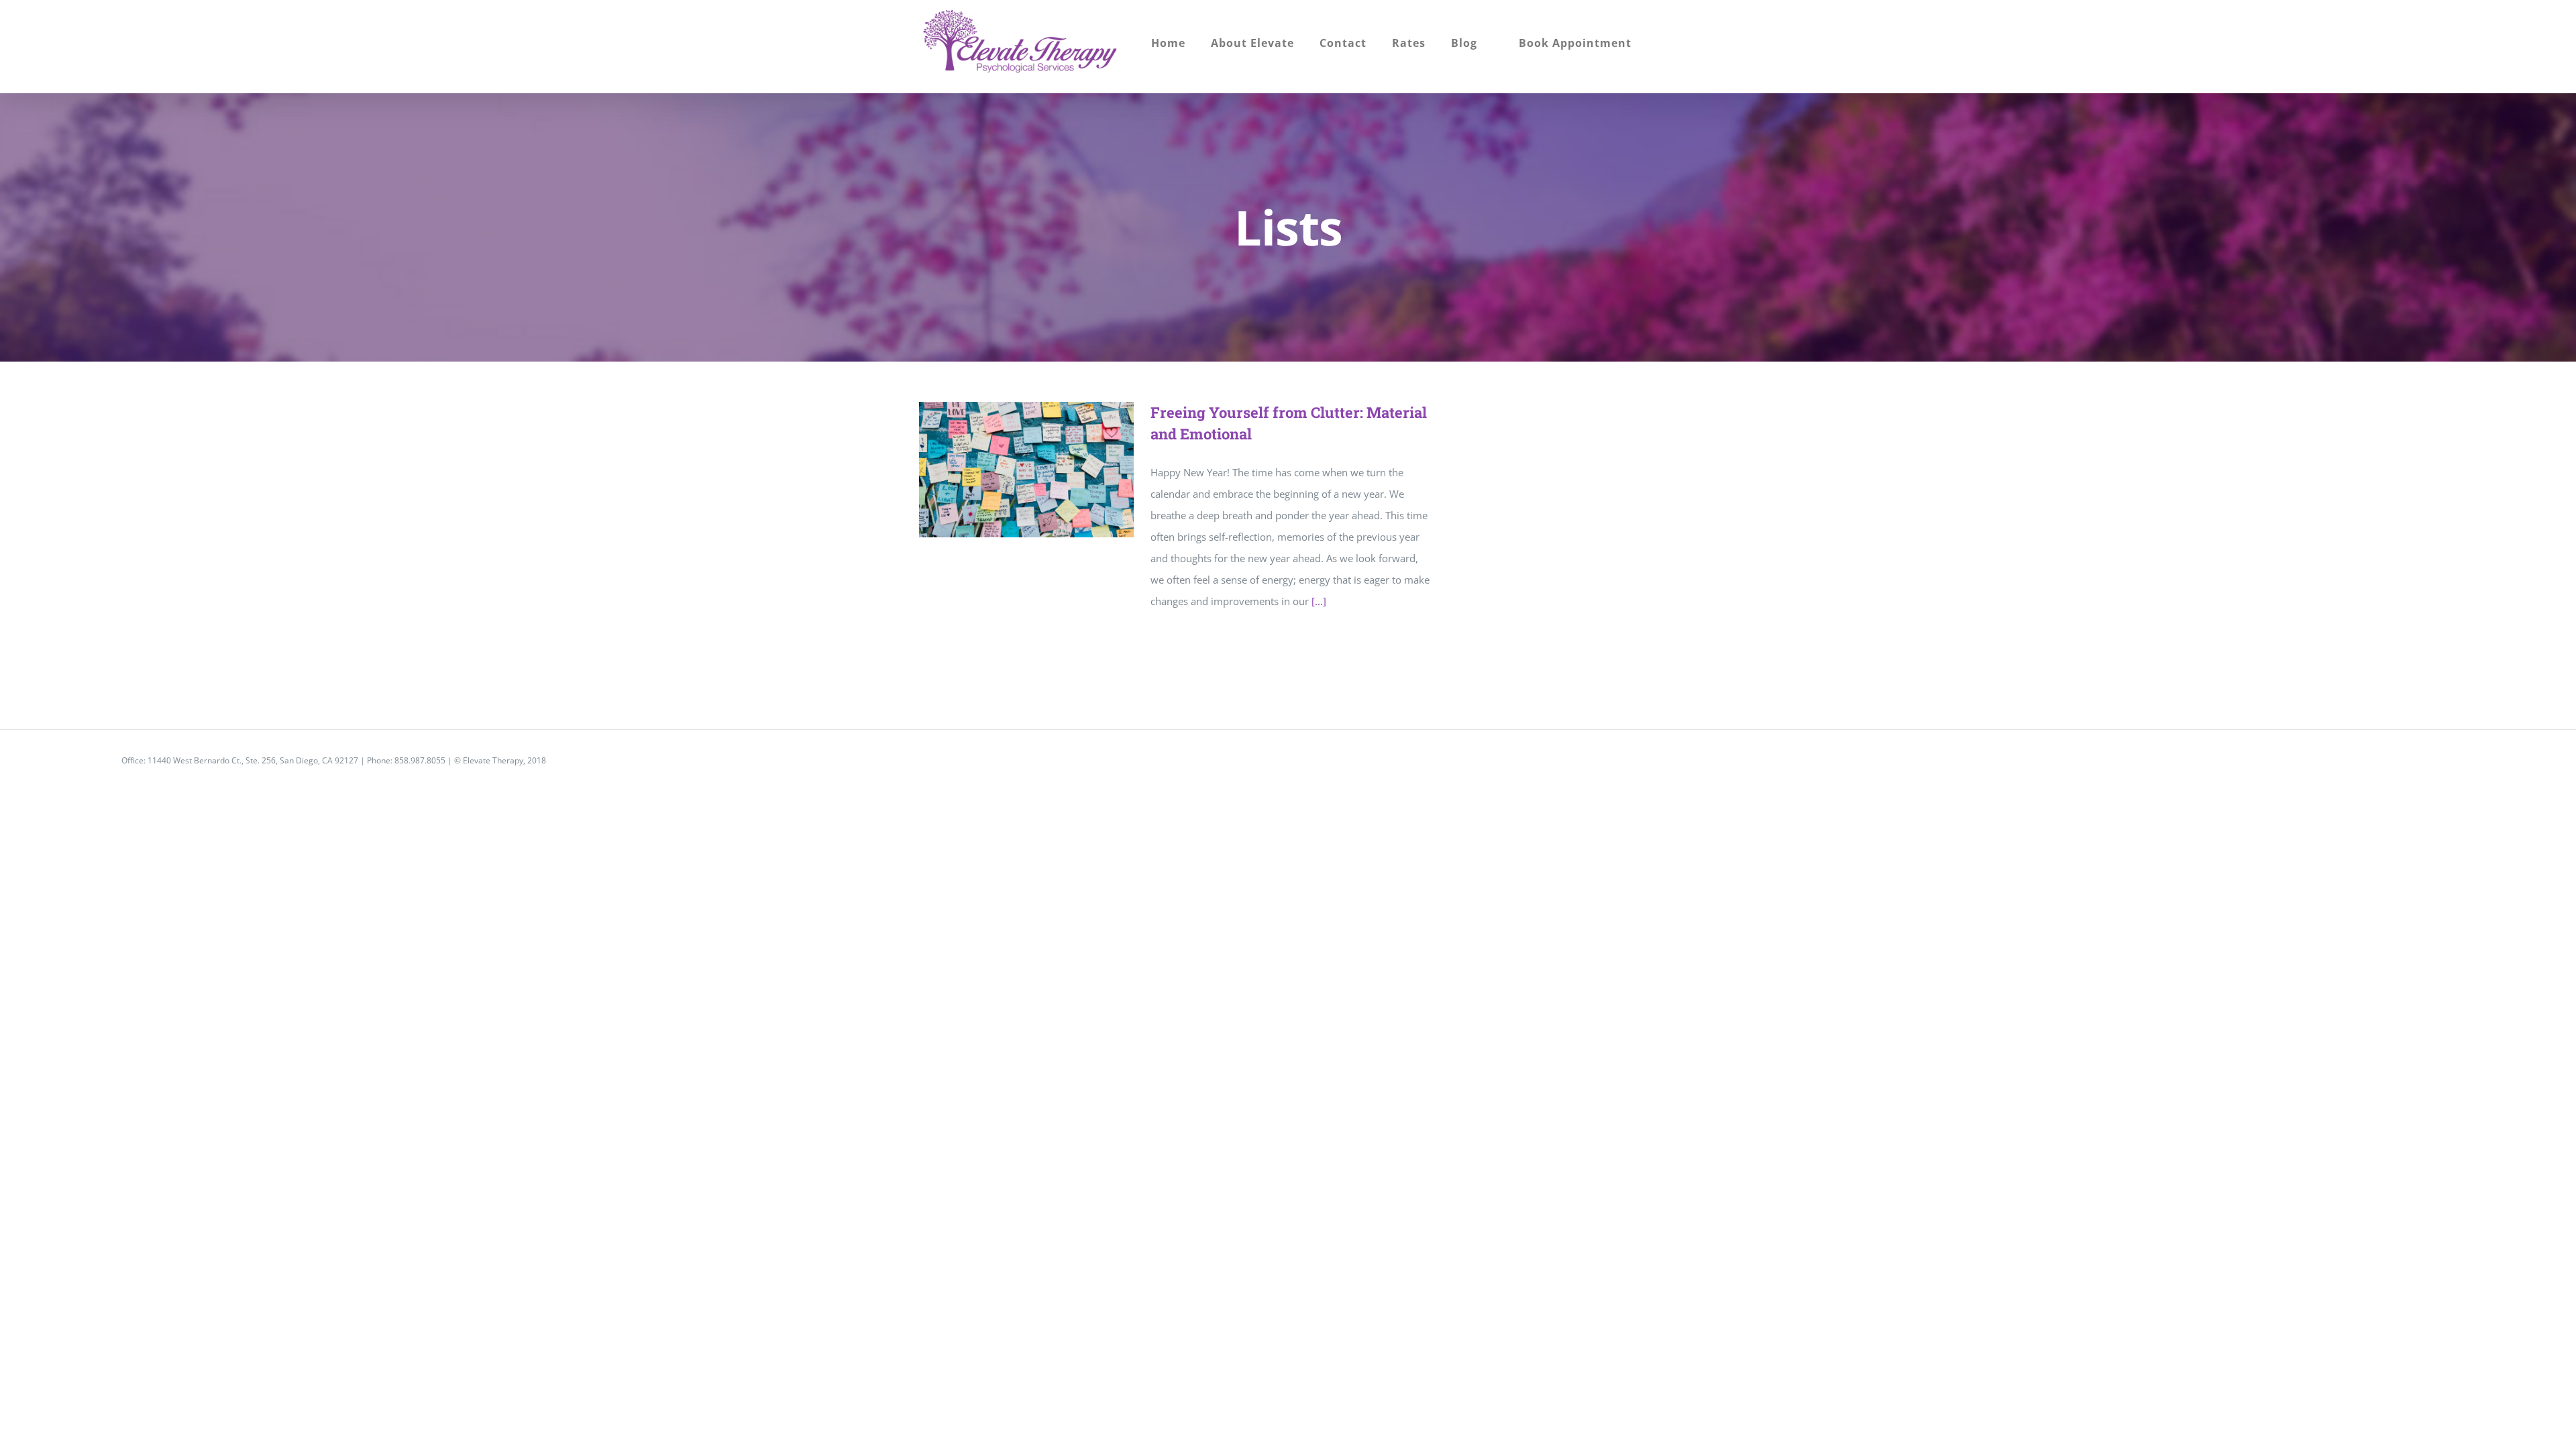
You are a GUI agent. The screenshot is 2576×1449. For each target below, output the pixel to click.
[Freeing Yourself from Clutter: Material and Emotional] (1026, 470)
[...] (1319, 601)
